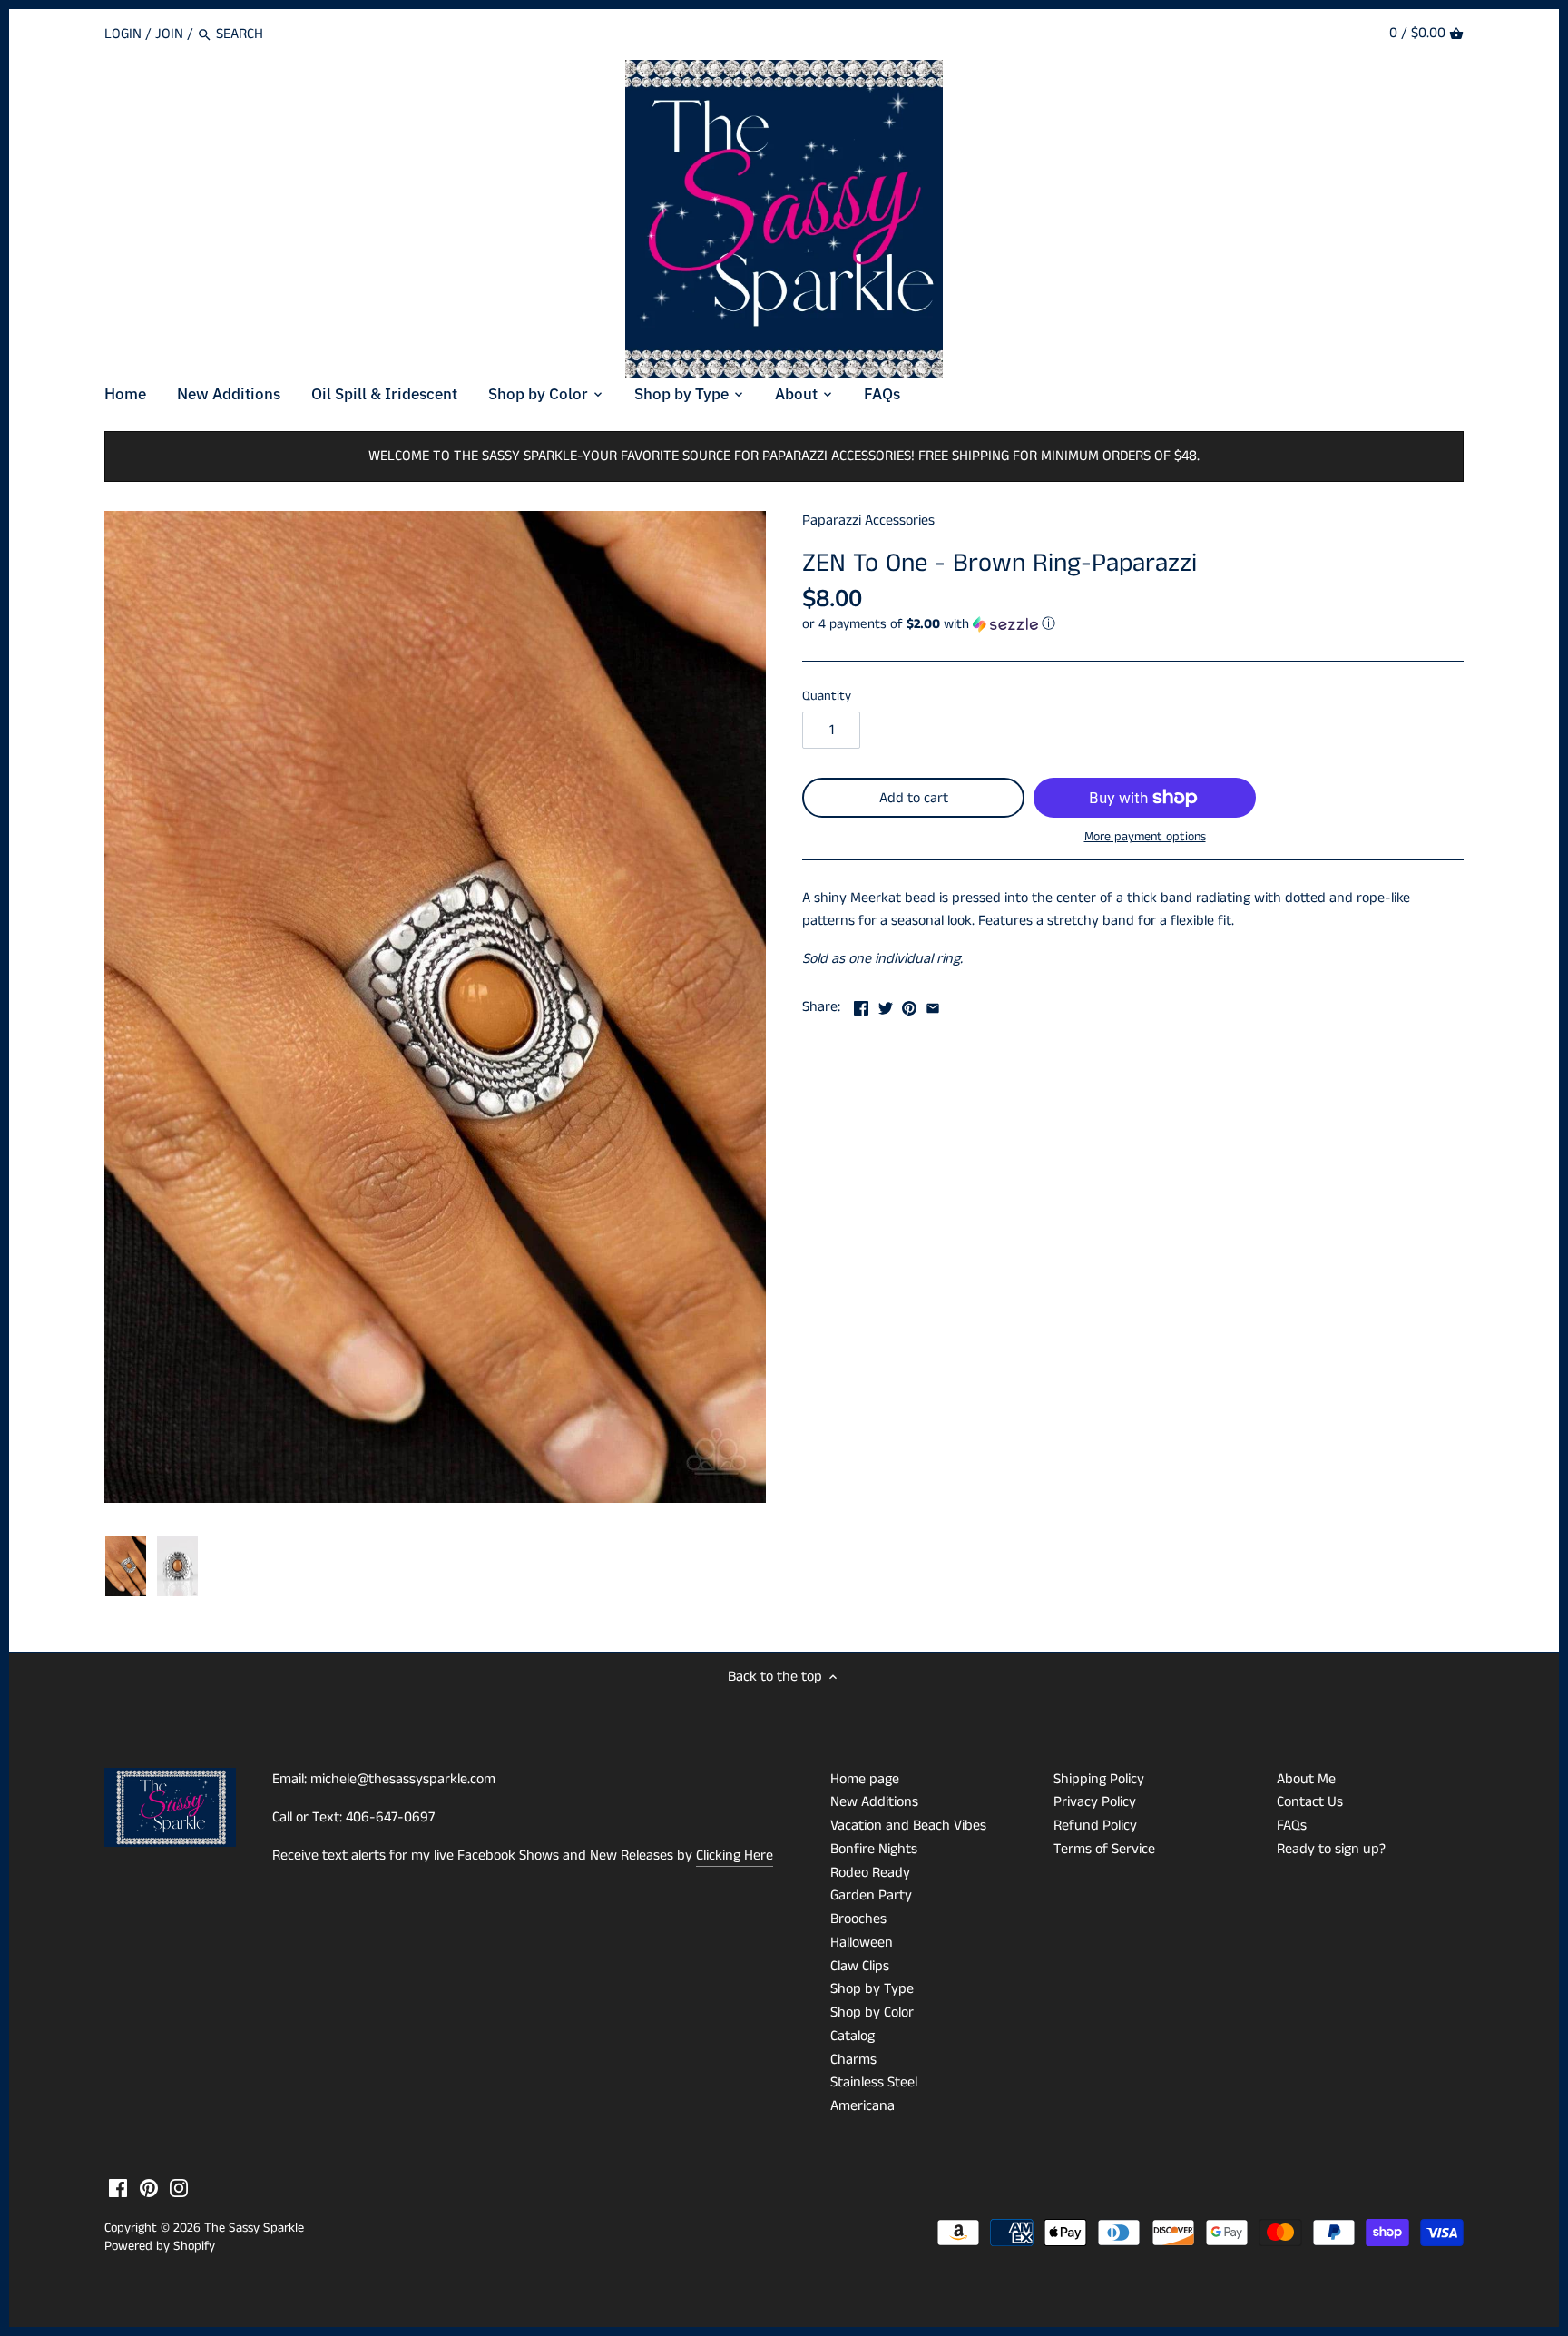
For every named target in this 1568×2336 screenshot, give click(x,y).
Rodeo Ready (870, 1873)
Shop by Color (872, 2012)
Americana (862, 2106)
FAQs (1292, 1826)
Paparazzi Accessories (868, 520)
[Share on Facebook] (861, 1005)
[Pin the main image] (909, 1005)
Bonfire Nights (874, 1849)
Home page (865, 1779)
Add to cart (914, 798)
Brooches (858, 1919)
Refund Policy (1095, 1826)
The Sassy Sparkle (254, 2228)
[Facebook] (118, 2188)
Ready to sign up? (1331, 1849)
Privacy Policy (1095, 1802)
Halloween (862, 1943)
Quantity (827, 697)
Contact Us (1310, 1802)
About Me (1306, 1779)
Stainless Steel (874, 2082)
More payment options (1145, 837)
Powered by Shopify (160, 2246)
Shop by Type (872, 1989)
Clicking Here (735, 1855)
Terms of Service (1104, 1849)
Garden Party (871, 1895)
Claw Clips (860, 1966)
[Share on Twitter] (886, 1005)
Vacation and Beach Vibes (908, 1826)
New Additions (874, 1802)
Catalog (853, 2036)
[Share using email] (933, 1005)
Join (169, 34)
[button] (1133, 624)
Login (123, 34)
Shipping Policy (1099, 1779)
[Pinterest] (149, 2188)
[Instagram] (179, 2188)
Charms (853, 2060)
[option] (126, 1566)
